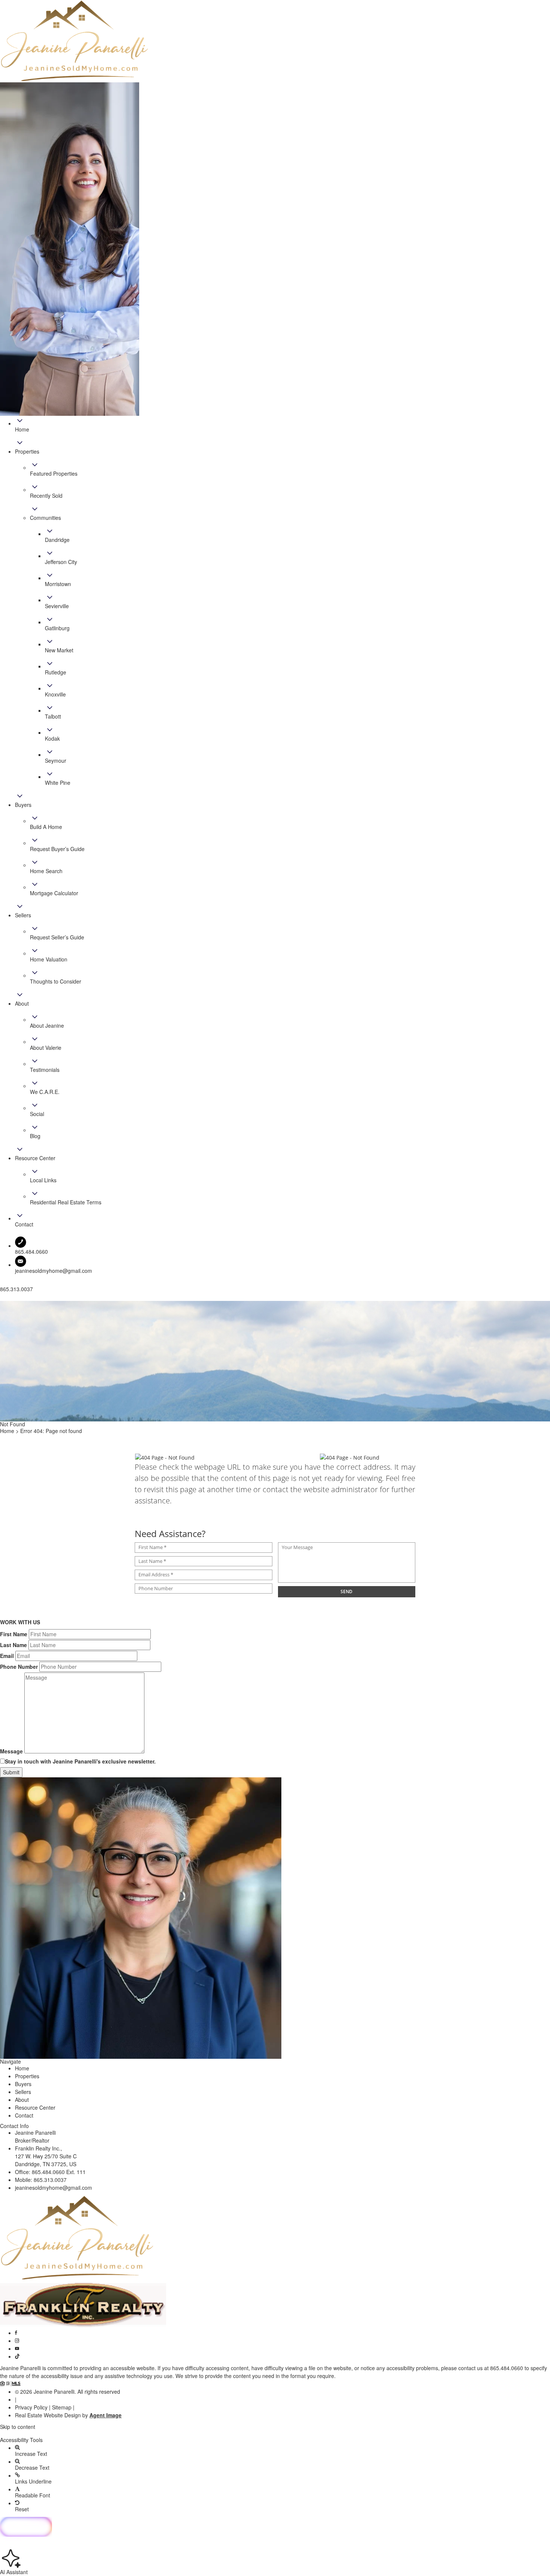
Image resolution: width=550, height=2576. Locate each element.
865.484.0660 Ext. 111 (59, 2172)
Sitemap (62, 2407)
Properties (27, 2076)
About (22, 2100)
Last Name (13, 1645)
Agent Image (106, 2415)
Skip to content (18, 2427)
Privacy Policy (31, 2407)
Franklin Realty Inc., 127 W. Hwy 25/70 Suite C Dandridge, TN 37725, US (46, 2156)
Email (7, 1656)
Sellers (23, 2092)
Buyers (23, 2084)
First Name (14, 1634)
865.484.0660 (507, 2368)
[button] (275, 2433)
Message (11, 1751)
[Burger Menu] (2, 1299)
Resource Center (35, 2107)
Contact (24, 2115)
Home (22, 2068)
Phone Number (19, 1667)
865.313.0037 (50, 2180)
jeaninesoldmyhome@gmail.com (54, 1271)
